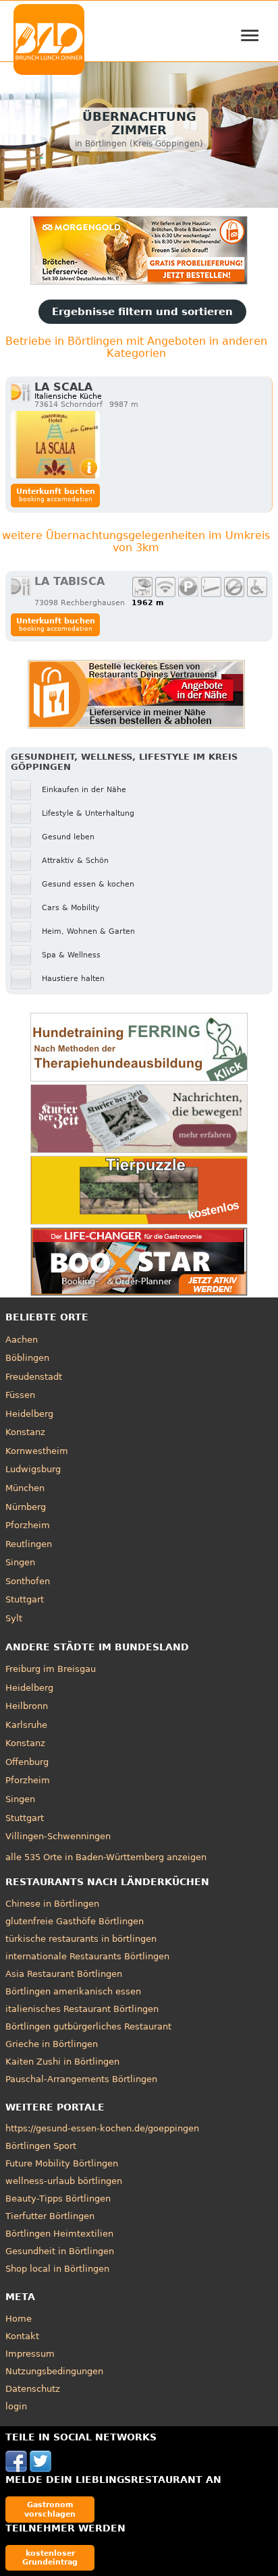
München (25, 1488)
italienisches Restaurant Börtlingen (82, 2009)
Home (19, 2319)
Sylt (14, 1618)
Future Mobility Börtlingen (62, 2163)
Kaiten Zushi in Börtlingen (62, 2062)
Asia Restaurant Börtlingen (64, 1974)
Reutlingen (29, 1544)
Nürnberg (26, 1507)
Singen (20, 1562)
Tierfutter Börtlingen (50, 2216)
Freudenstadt (34, 1377)
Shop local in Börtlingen (57, 2269)
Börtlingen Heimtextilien (59, 2234)
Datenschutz (33, 2389)
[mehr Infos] (55, 445)
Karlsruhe (26, 1725)
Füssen (20, 1395)
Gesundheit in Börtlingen (60, 2251)
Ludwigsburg (33, 1469)
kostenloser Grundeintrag (50, 2557)
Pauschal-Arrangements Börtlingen (81, 2079)
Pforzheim (28, 1525)
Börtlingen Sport (41, 2146)
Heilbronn (27, 1706)
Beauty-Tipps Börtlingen (58, 2199)
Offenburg (27, 1762)
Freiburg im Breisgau (51, 1669)
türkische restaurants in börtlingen (81, 1939)
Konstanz (25, 1432)
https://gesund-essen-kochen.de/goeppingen (102, 2128)
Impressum (30, 2354)
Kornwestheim (37, 1451)
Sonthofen (28, 1581)
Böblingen (27, 1358)
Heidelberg (29, 1414)
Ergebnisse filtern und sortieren (142, 312)
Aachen (22, 1340)
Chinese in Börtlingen (52, 1904)
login (16, 2406)
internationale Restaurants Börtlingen (87, 1956)
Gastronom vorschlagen (50, 2509)
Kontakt (22, 2336)
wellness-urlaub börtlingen (64, 2181)
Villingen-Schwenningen (58, 1836)
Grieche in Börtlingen (52, 2044)
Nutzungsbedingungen (54, 2371)
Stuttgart (25, 1599)
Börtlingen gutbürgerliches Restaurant (88, 2026)
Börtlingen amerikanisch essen (73, 1991)
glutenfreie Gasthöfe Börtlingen (75, 1921)
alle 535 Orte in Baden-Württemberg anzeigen (106, 1857)
